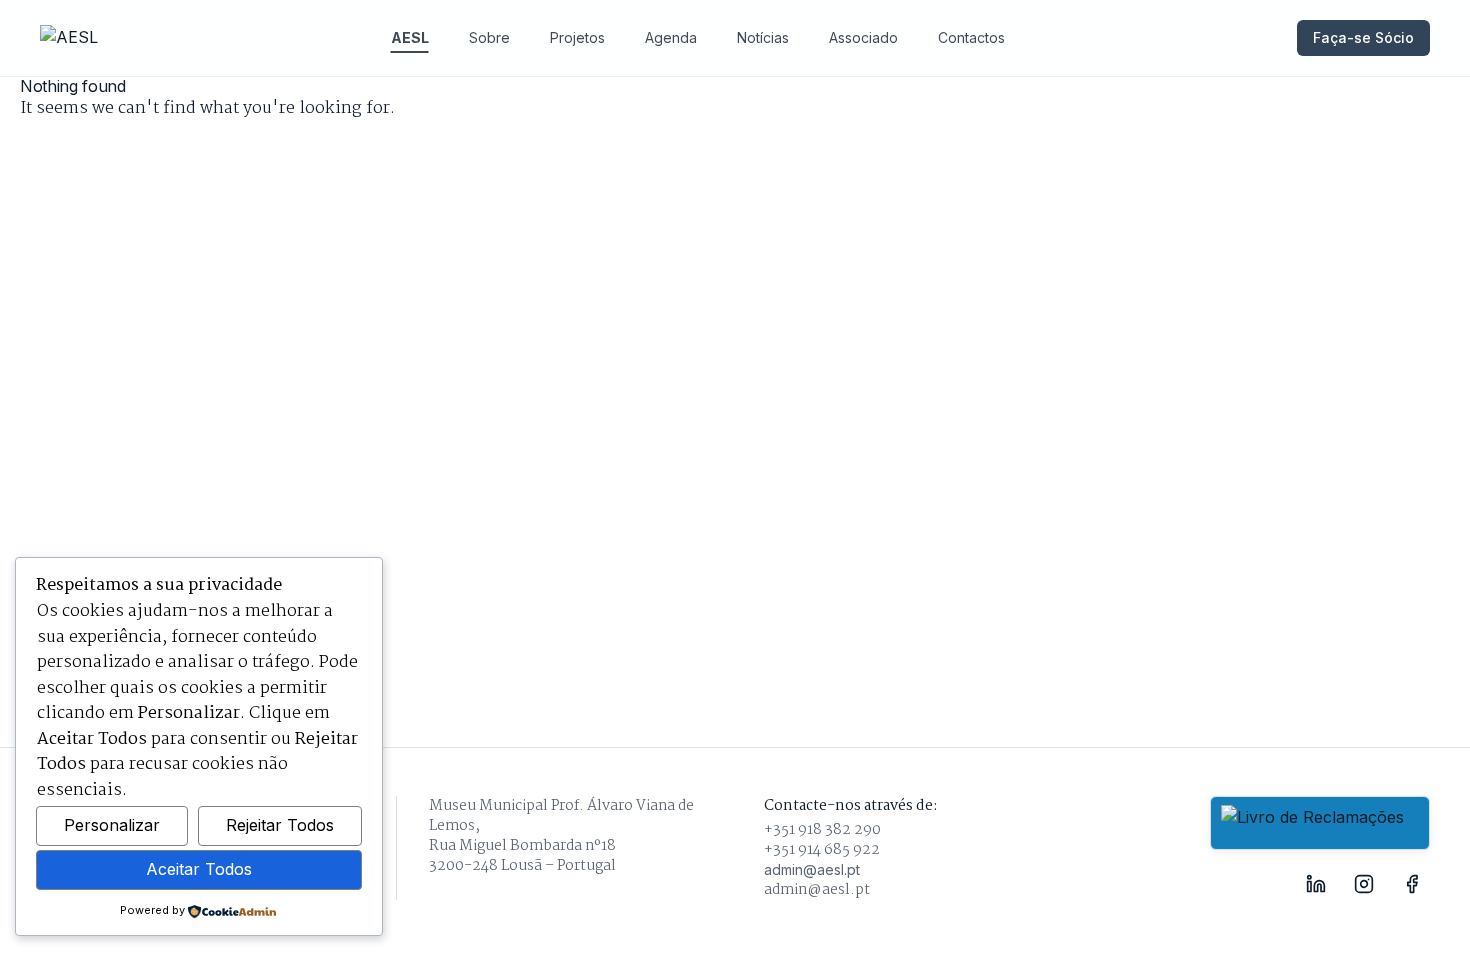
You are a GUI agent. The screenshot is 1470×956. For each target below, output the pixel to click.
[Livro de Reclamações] (1320, 823)
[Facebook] (1412, 884)
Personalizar (112, 825)
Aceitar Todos (199, 869)
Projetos (577, 37)
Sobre (489, 37)
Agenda (671, 37)
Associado (863, 37)
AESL (410, 37)
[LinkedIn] (1316, 884)
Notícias (763, 37)
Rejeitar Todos (280, 825)
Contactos (971, 37)
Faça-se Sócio (1363, 37)
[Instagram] (1364, 884)
